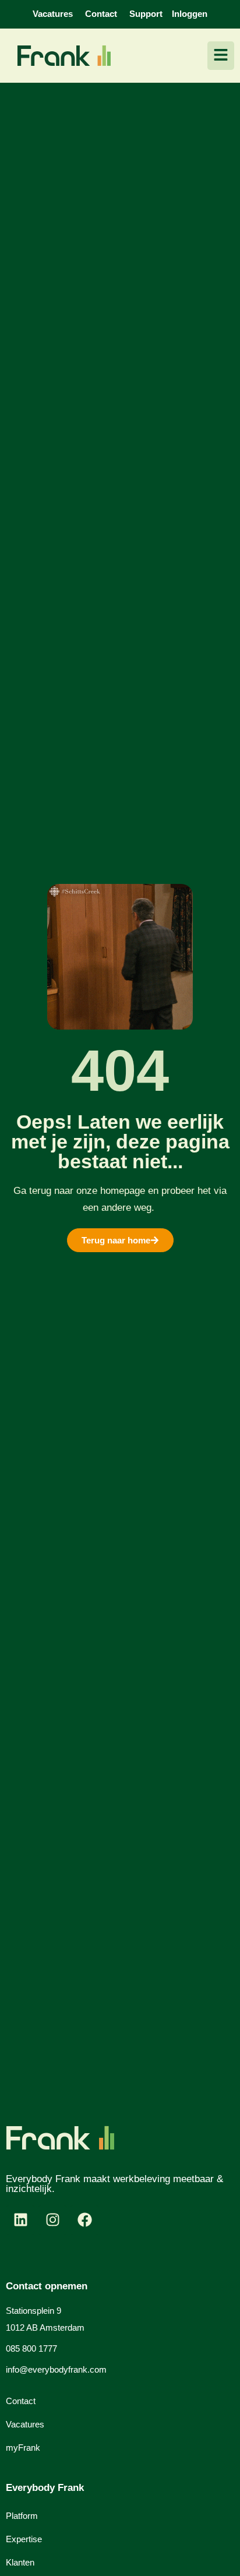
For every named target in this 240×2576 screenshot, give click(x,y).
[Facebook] (84, 2220)
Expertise (24, 2539)
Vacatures (25, 2424)
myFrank (23, 2448)
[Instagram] (52, 2220)
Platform (22, 2516)
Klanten (20, 2562)
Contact (21, 2401)
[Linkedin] (20, 2220)
